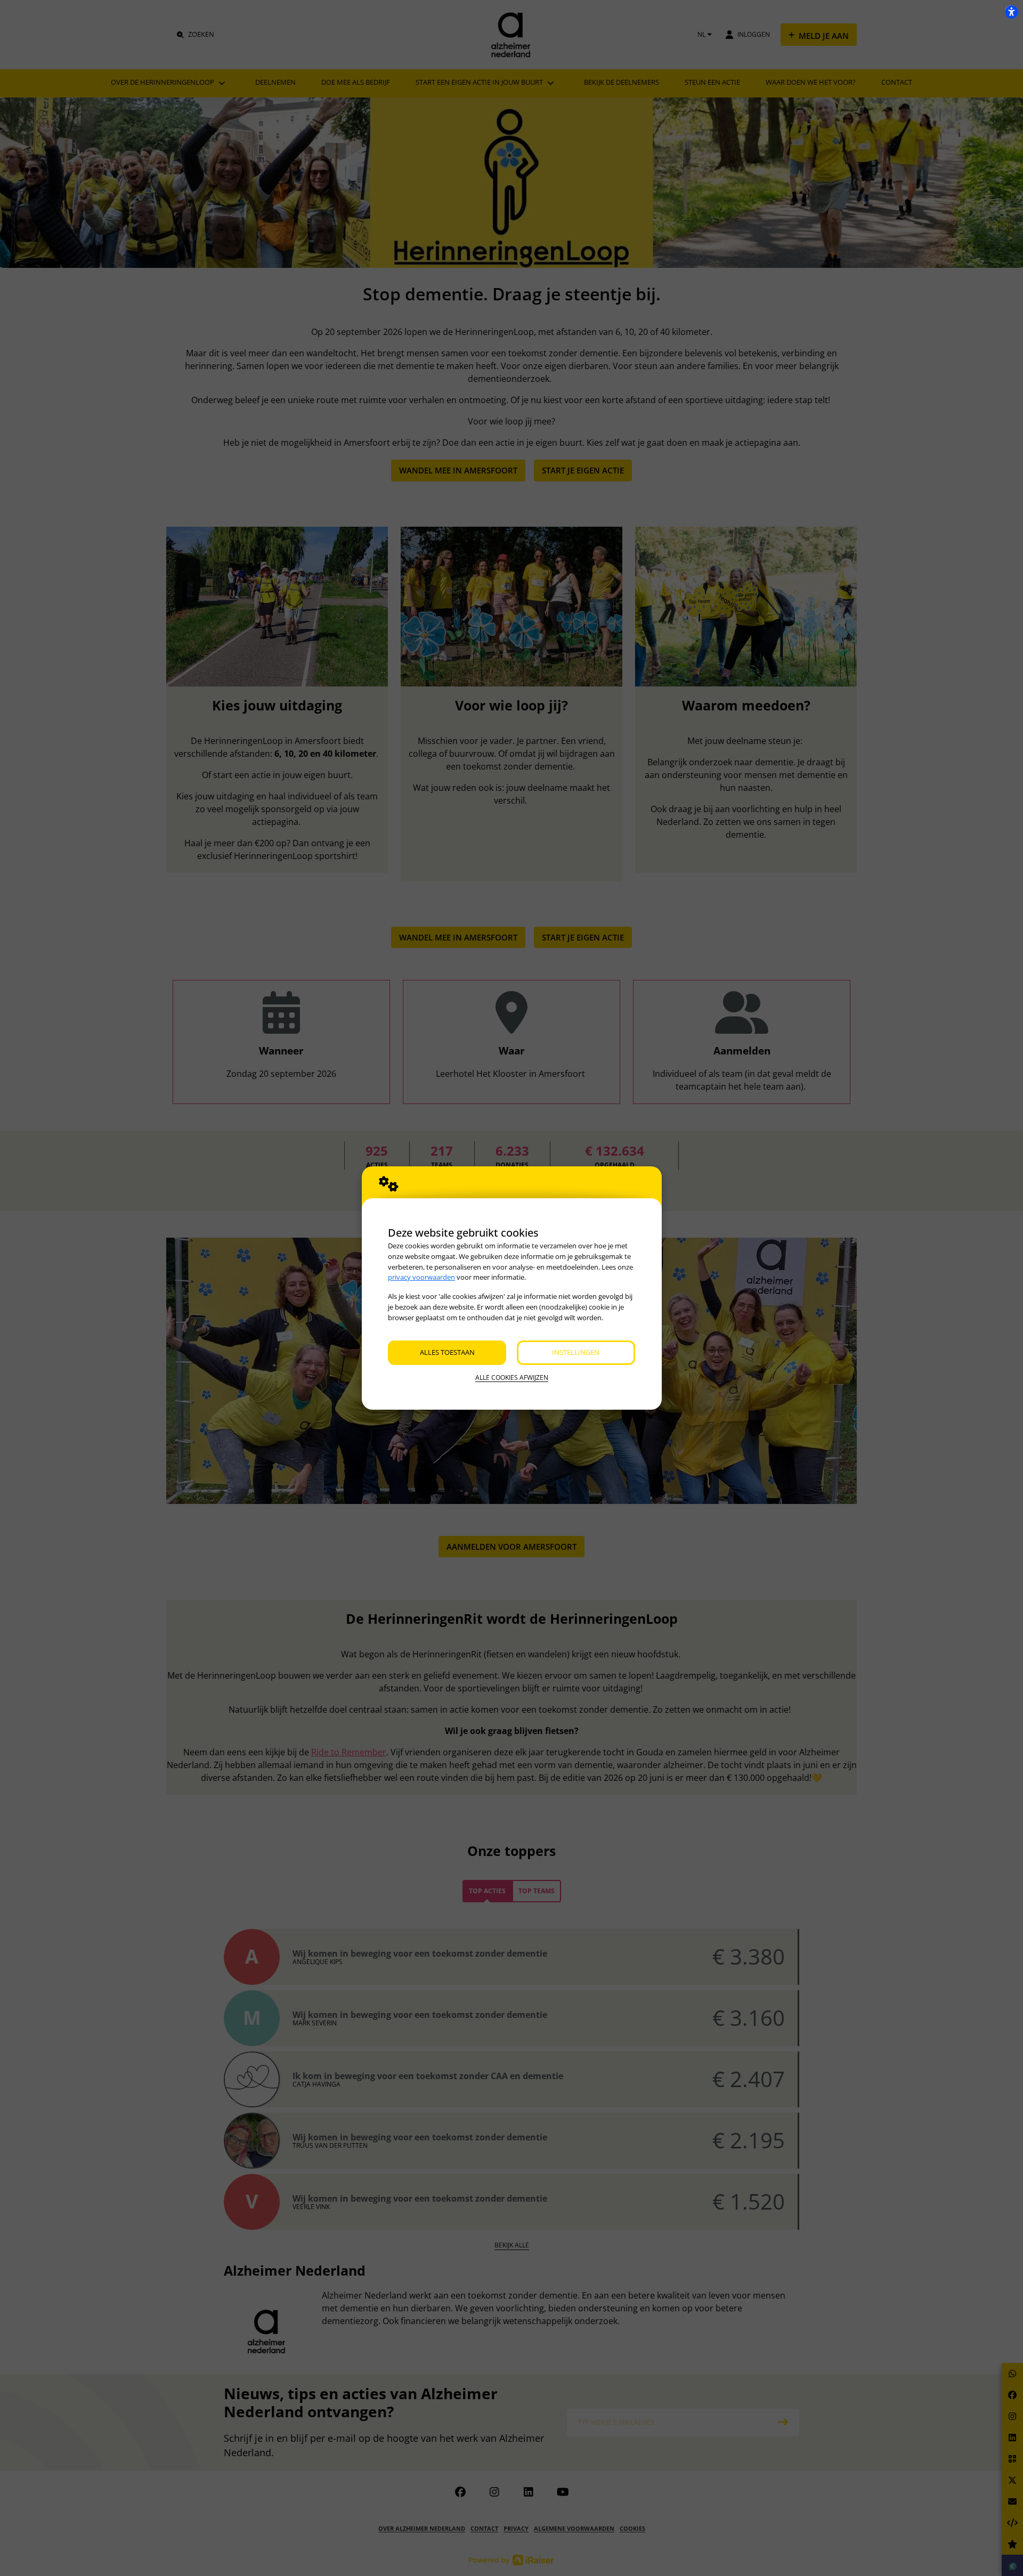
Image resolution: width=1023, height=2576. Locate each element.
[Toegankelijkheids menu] (1011, 12)
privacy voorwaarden (421, 1277)
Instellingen (576, 1352)
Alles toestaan (447, 1352)
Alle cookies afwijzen (512, 1377)
